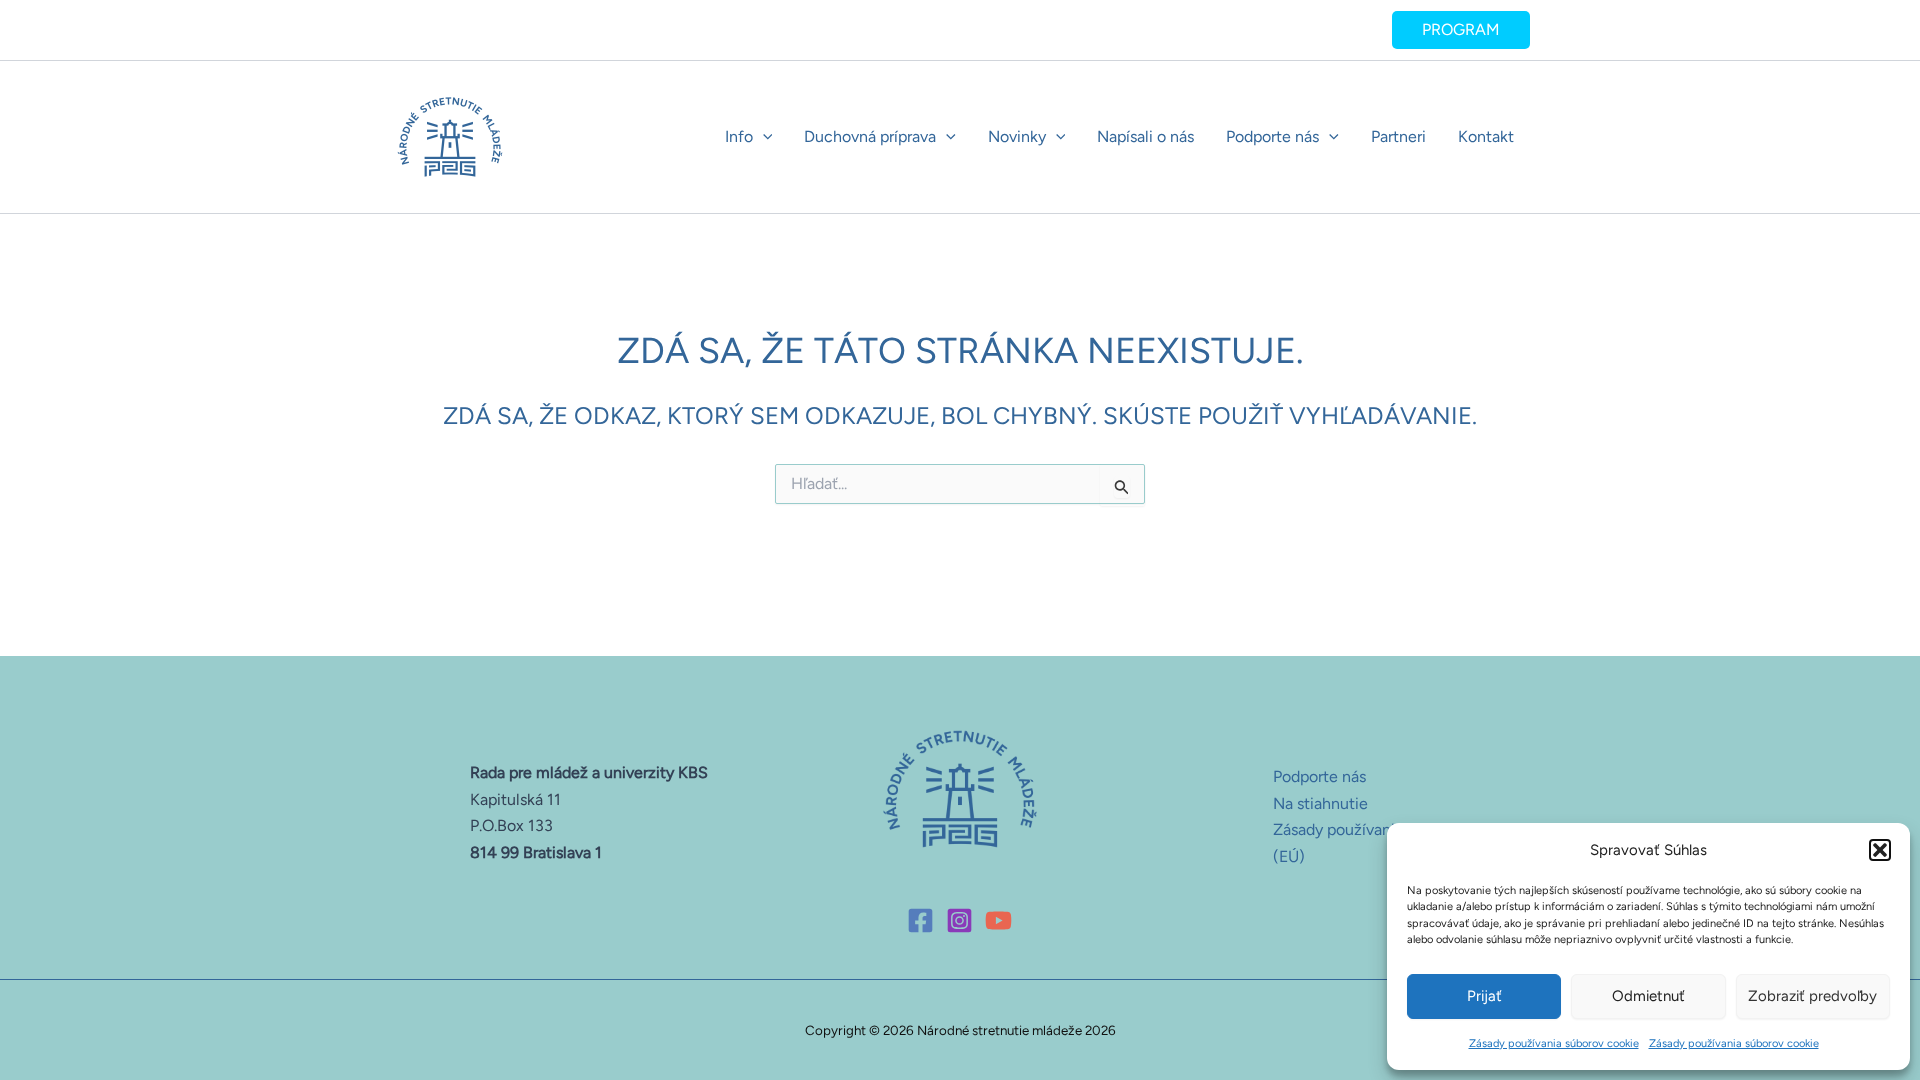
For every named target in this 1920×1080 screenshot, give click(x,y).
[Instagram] (959, 920)
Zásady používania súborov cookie (1554, 1043)
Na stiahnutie (1320, 803)
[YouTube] (998, 920)
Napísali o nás (1145, 136)
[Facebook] (920, 920)
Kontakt (1486, 136)
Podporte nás (1272, 136)
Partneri (1398, 136)
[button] (1880, 850)
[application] (763, 137)
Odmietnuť (1648, 996)
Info (739, 136)
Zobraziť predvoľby (1812, 996)
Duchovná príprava (870, 136)
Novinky (1017, 136)
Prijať (1484, 996)
